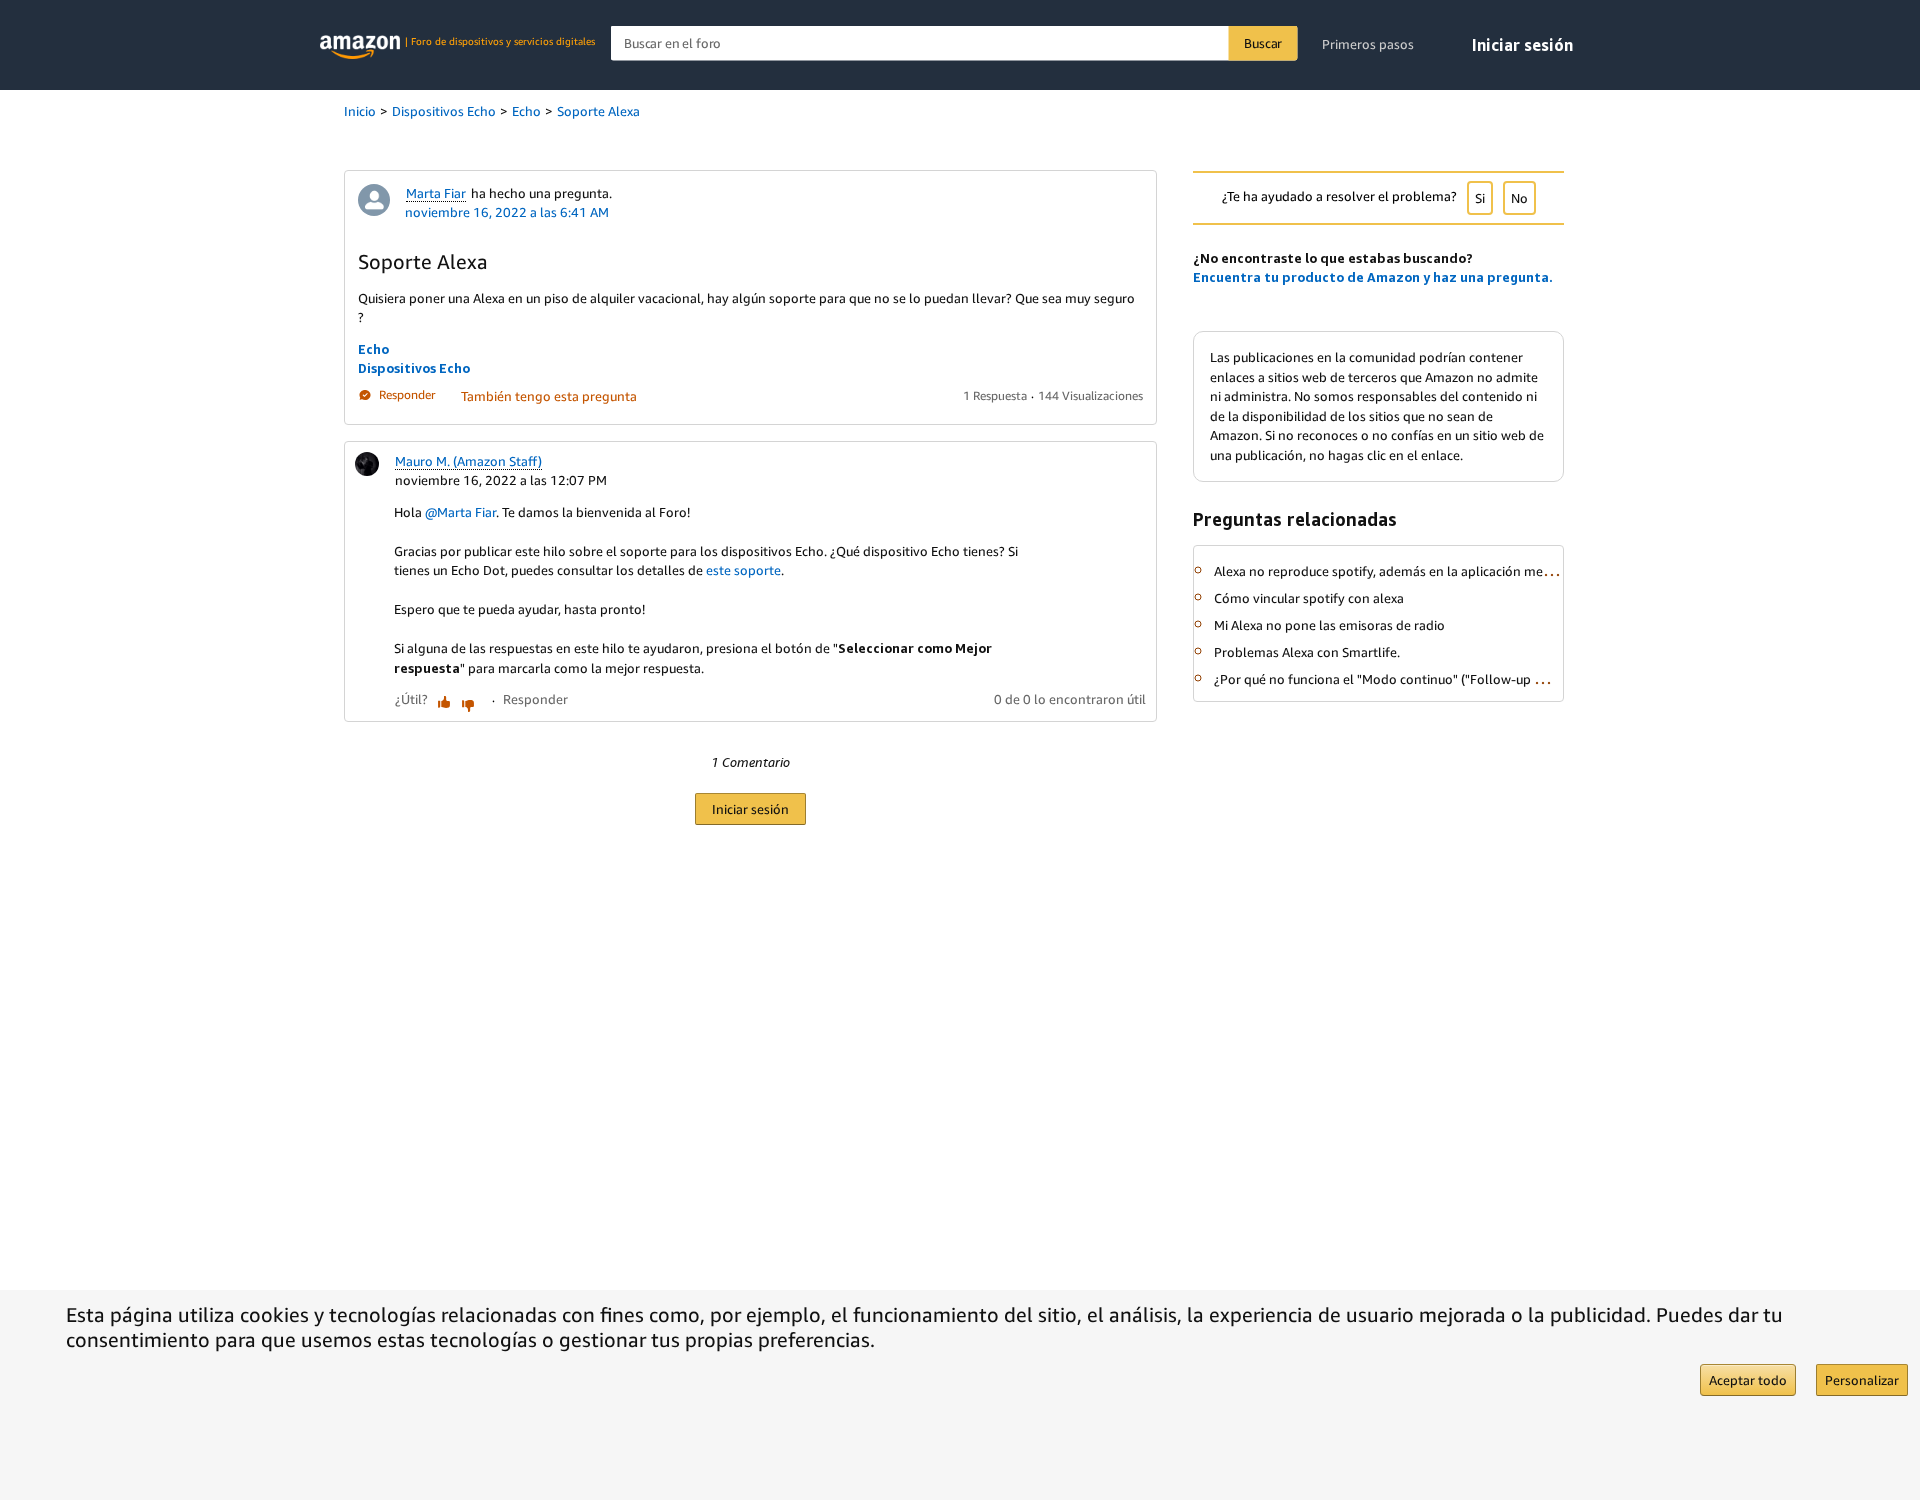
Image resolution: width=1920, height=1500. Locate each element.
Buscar (1263, 43)
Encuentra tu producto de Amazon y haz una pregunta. (1373, 277)
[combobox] (954, 43)
